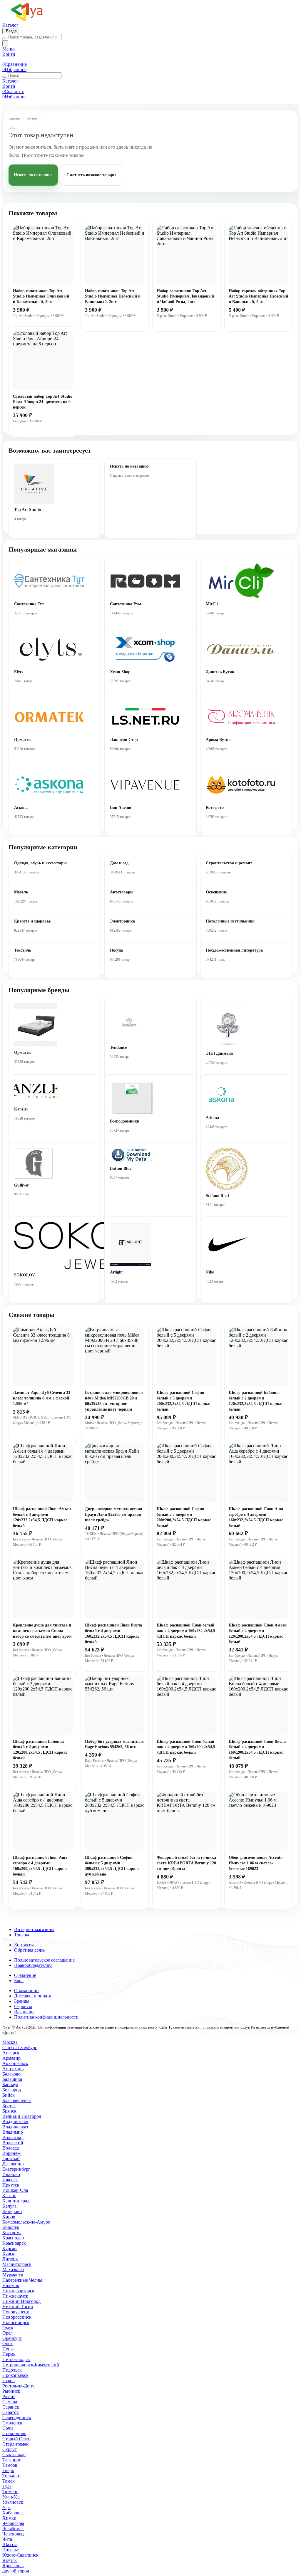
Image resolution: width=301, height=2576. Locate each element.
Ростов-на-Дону (18, 2386)
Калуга (9, 2206)
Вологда (11, 2148)
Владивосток (15, 2122)
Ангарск (11, 2053)
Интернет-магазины (34, 1929)
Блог (19, 1981)
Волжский (13, 2143)
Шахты (10, 2544)
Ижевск (10, 2180)
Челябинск (13, 2529)
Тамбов (10, 2465)
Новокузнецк (16, 2312)
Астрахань (13, 2069)
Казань (9, 2196)
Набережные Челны (22, 2280)
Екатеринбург (16, 2169)
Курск (8, 2254)
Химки (9, 2518)
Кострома (12, 2233)
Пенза (8, 2349)
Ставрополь (14, 2433)
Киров (9, 2217)
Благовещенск (17, 2100)
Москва (10, 2042)
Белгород (12, 2090)
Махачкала (13, 2270)
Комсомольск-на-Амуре (26, 2222)
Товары (32, 118)
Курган (10, 2248)
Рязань (9, 2396)
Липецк (10, 2259)
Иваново (11, 2174)
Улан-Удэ (11, 2497)
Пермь (9, 2354)
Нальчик (11, 2285)
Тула (7, 2486)
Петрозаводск (16, 2359)
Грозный (11, 2159)
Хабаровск (13, 2513)
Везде (11, 31)
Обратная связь (29, 1950)
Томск (9, 2481)
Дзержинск (14, 2164)
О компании (26, 1991)
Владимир (13, 2132)
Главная (14, 118)
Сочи (8, 2428)
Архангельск (15, 2063)
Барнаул (10, 2085)
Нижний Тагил (18, 2307)
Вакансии (24, 2012)
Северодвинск (17, 2418)
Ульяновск (13, 2502)
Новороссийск (17, 2317)
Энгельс (11, 2550)
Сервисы (23, 2006)
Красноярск (14, 2243)
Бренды (22, 2001)
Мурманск (13, 2275)
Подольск (12, 2370)
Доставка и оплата (33, 1996)
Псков (9, 2381)
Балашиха (12, 2079)
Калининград (16, 2201)
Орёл (7, 2333)
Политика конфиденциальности (46, 2017)
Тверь (8, 2470)
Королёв (11, 2227)
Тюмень (10, 2492)
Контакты (24, 1945)
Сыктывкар (14, 2455)
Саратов (11, 2412)
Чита (7, 2539)
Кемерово (12, 2211)
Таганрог (12, 2460)
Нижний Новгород (21, 2301)
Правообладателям (33, 1965)
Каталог (10, 25)
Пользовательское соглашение (44, 1960)
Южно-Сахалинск (20, 2555)
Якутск (10, 2560)
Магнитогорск (17, 2264)
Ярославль (13, 2566)
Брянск (9, 2111)
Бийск (9, 2095)
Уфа (6, 2507)
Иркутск (11, 2185)
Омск (8, 2328)
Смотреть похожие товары (91, 175)
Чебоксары (13, 2523)
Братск (9, 2106)
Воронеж (11, 2153)
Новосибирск (16, 2322)
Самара (10, 2402)
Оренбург (12, 2338)
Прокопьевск (15, 2375)
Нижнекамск (15, 2296)
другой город (16, 2571)
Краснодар (13, 2238)
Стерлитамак (15, 2444)
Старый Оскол (17, 2439)
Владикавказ (15, 2127)
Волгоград (13, 2137)
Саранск (11, 2407)
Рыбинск (11, 2391)
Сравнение (25, 1975)
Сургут (10, 2449)
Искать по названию (33, 175)
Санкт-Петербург (20, 2047)
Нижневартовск (18, 2291)
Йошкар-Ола (15, 2190)
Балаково (11, 2074)
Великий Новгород (22, 2116)
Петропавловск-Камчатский (31, 2365)
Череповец (13, 2534)
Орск (7, 2344)
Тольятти (11, 2476)
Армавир (11, 2058)
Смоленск (12, 2423)
